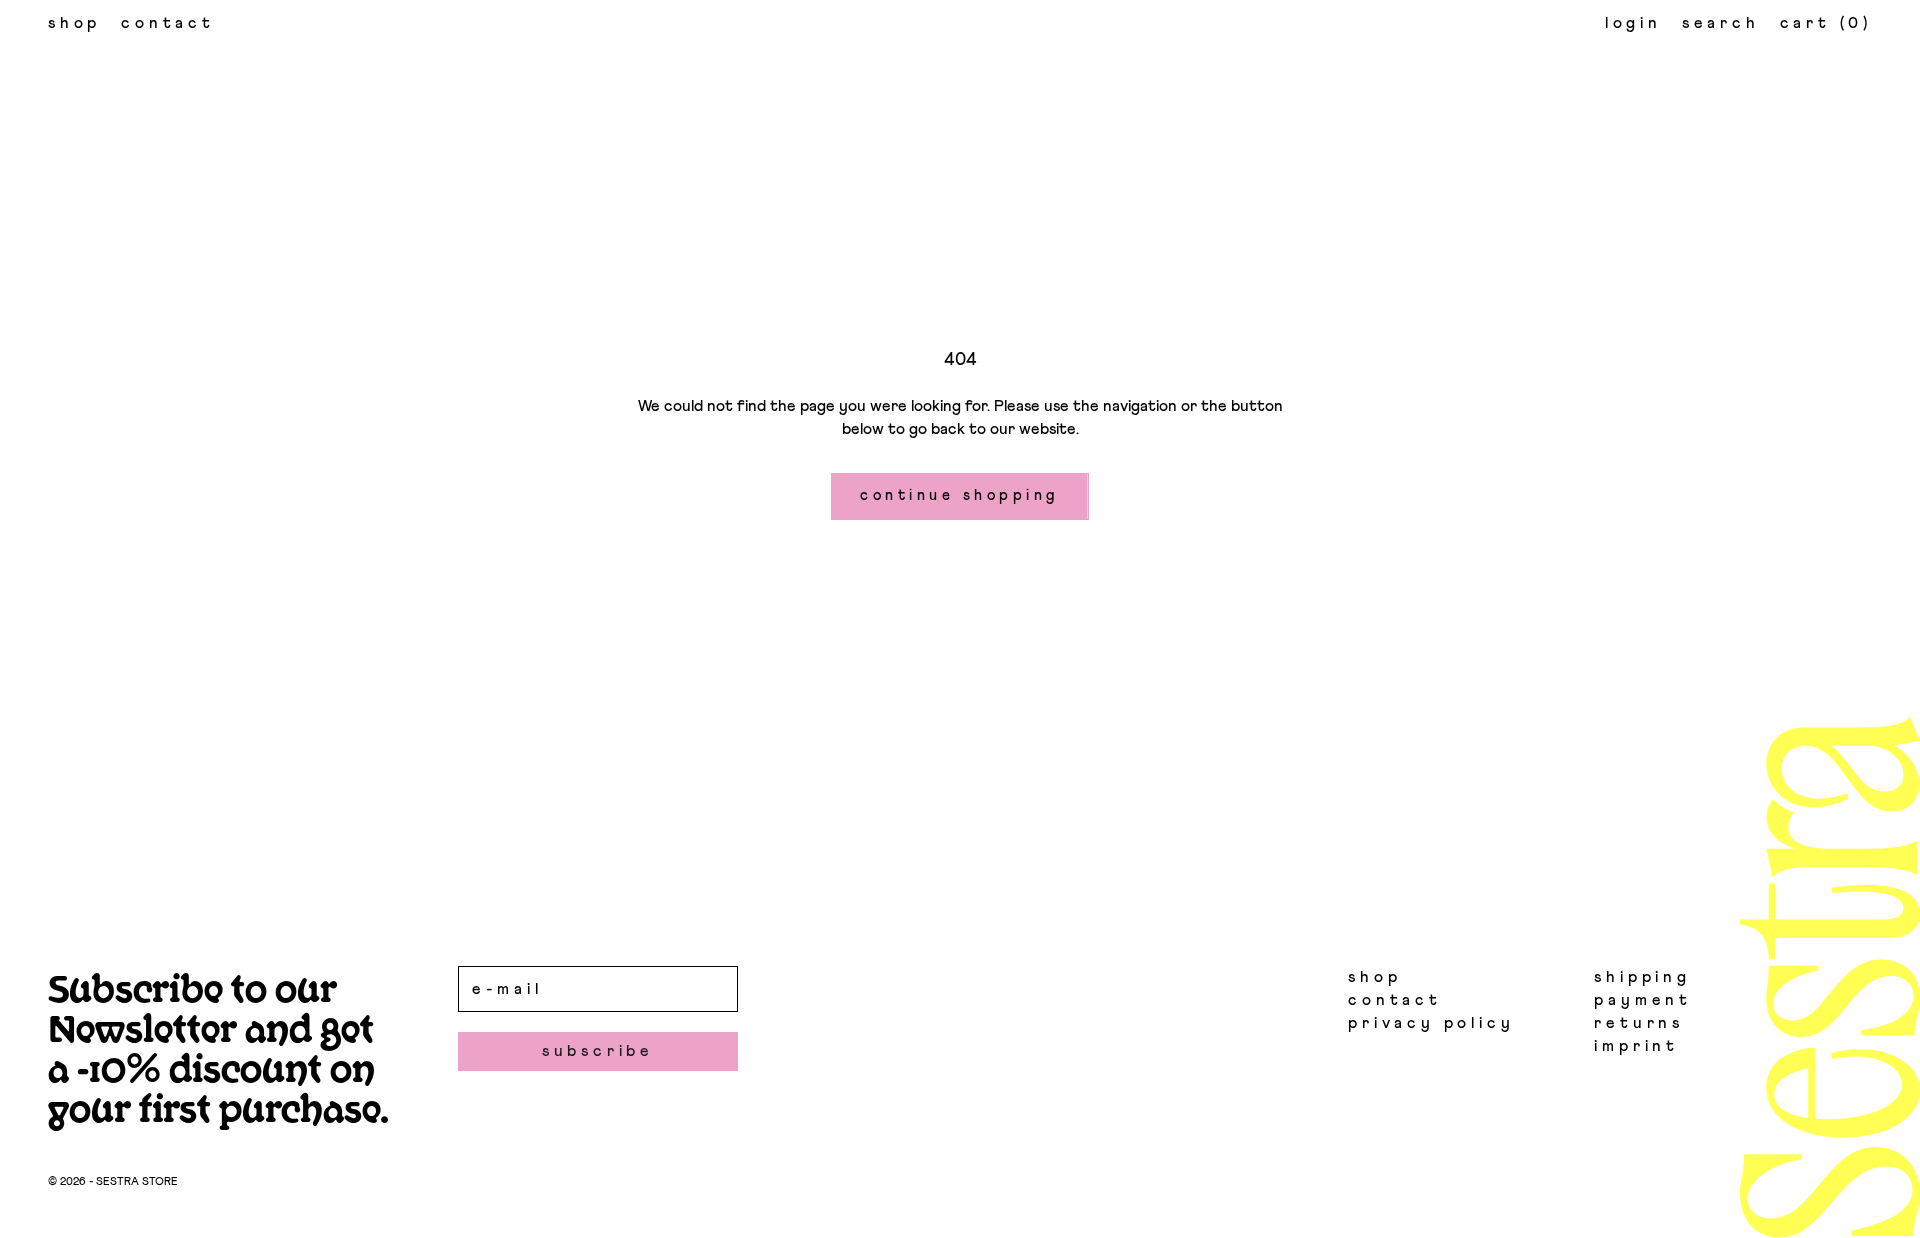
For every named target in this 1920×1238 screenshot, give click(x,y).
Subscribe (598, 1051)
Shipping (1642, 977)
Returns (1639, 1023)
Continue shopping (960, 495)
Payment (1643, 1000)
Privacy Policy (1431, 1023)
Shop (74, 23)
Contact (168, 23)
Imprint (1636, 1046)
